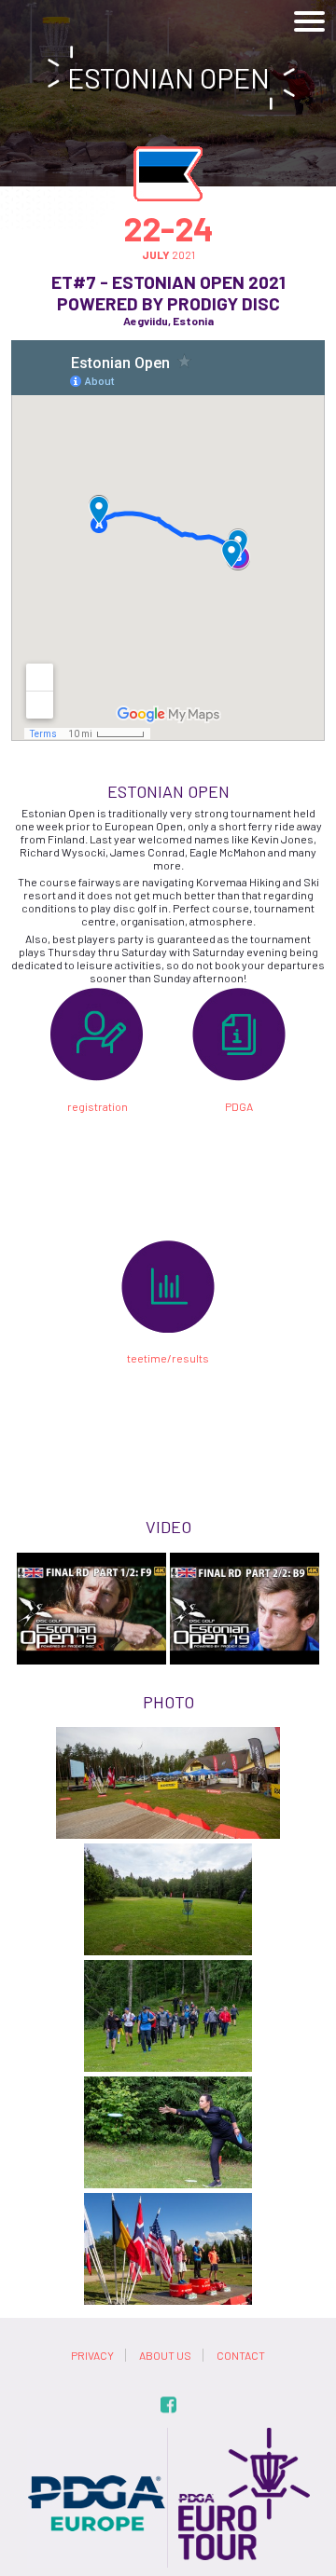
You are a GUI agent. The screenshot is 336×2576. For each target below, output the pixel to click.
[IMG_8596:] (168, 2249)
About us (165, 2355)
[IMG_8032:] (168, 2016)
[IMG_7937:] (168, 1899)
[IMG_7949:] (168, 2132)
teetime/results (168, 1358)
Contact (241, 2355)
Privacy (92, 2355)
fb (168, 2405)
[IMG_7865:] (168, 1783)
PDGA (239, 1106)
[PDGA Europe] (97, 2434)
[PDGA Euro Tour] (240, 2434)
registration (98, 1106)
